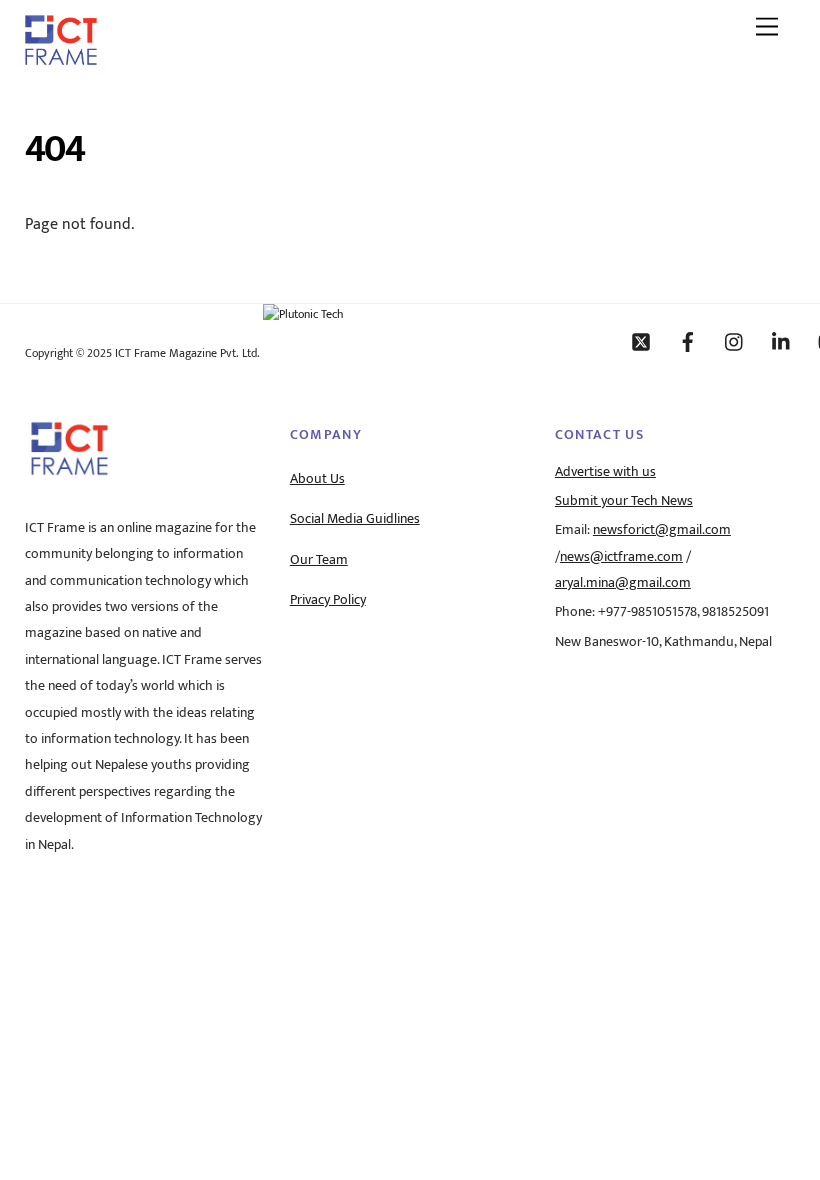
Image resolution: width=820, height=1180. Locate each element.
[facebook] (688, 341)
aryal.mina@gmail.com (623, 583)
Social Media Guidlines (355, 519)
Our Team (319, 560)
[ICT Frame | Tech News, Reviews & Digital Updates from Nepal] (61, 58)
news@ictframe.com (621, 557)
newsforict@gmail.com (662, 530)
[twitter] (641, 341)
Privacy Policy (328, 600)
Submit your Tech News (624, 501)
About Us (317, 479)
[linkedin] (782, 341)
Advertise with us (605, 472)
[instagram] (735, 341)
